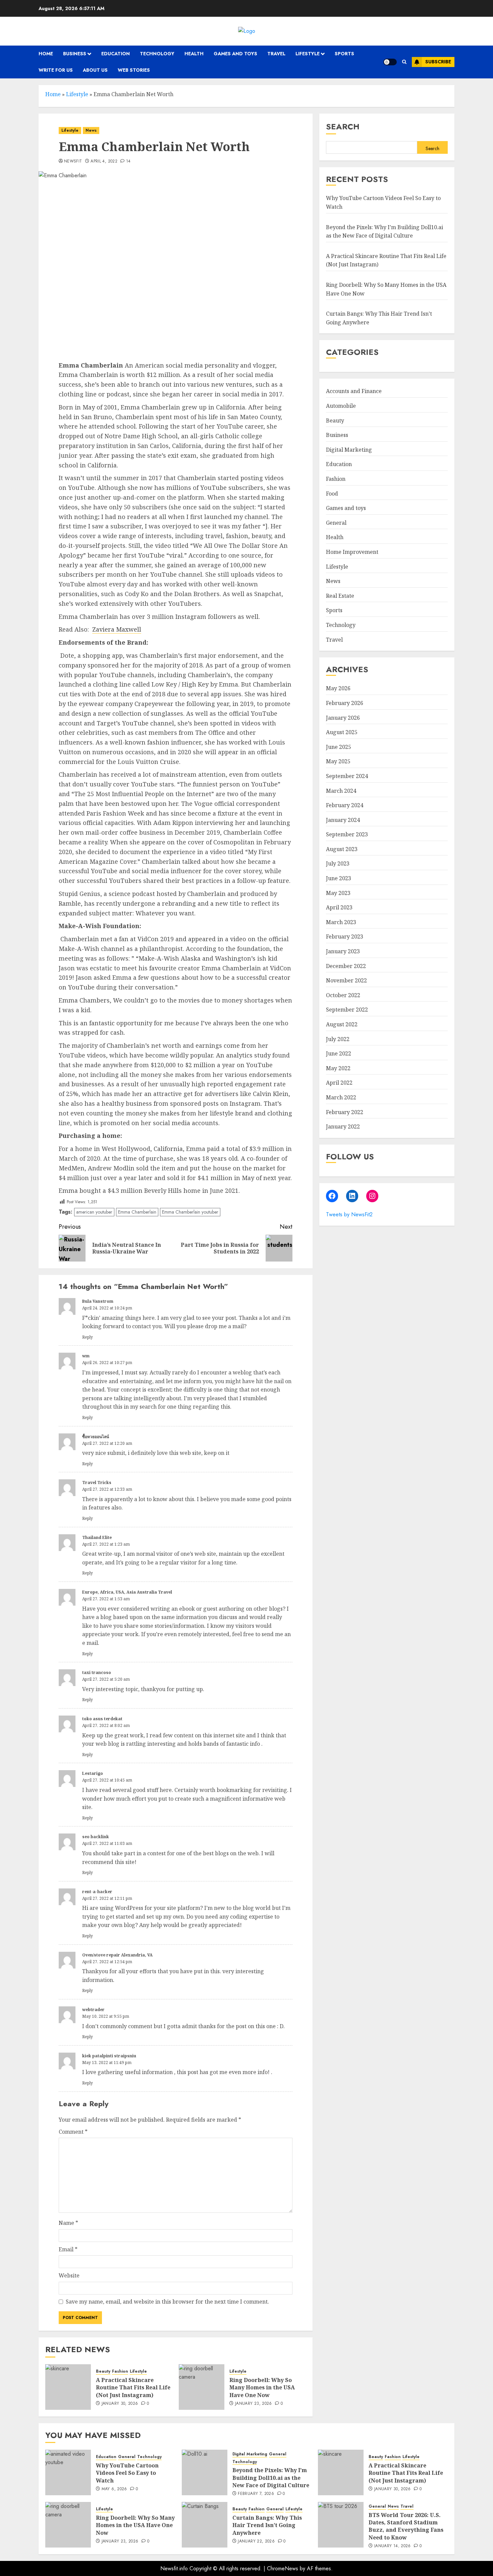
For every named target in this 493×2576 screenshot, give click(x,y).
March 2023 (341, 922)
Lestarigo (93, 1773)
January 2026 (343, 718)
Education (116, 54)
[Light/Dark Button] (390, 62)
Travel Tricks (97, 1483)
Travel (276, 54)
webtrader (93, 2010)
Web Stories (134, 70)
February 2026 (345, 703)
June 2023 (339, 878)
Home (46, 54)
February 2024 (345, 806)
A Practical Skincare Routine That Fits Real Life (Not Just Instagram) (133, 2388)
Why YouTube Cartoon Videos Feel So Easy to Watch (127, 2473)
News (91, 130)
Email (68, 2249)
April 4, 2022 (104, 162)
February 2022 (345, 1112)
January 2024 (343, 820)
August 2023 (342, 849)
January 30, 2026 (120, 2404)
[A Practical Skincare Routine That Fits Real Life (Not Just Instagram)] (68, 2387)
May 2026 (338, 689)
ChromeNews (283, 2568)
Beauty (103, 2371)
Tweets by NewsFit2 (349, 1214)
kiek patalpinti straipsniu (109, 2056)
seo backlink (96, 1837)
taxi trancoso (97, 1672)
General (336, 523)
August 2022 (342, 1024)
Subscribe (438, 62)
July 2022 (338, 1039)
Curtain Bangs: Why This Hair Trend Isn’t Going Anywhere (267, 2525)
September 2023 (347, 835)
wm (86, 1356)
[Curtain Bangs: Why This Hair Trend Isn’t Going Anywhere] (205, 2525)
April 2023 (339, 908)
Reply (88, 1337)
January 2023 (343, 951)
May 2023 (338, 893)
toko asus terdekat (102, 1719)
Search (343, 126)
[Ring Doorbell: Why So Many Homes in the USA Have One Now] (202, 2387)
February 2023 (345, 937)
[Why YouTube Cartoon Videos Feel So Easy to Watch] (68, 2472)
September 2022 (347, 1010)
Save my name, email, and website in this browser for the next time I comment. (167, 2302)
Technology (157, 54)
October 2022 (343, 995)
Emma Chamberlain (137, 1212)
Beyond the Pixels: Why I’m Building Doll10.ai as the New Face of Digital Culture (271, 2478)
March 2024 (341, 791)
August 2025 (342, 732)
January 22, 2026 (256, 2541)
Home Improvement (352, 552)
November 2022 (346, 981)
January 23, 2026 (254, 2404)
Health (194, 54)
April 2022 (339, 1083)
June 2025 (339, 747)
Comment (73, 2132)
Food (332, 494)
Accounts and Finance (354, 391)
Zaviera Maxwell (117, 629)
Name (68, 2223)
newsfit (73, 162)
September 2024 (347, 776)
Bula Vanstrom (98, 1301)
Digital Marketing (349, 450)
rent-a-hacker (97, 1892)
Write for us (56, 70)
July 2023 (338, 864)
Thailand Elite (97, 1537)
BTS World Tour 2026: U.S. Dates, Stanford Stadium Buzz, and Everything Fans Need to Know (406, 2526)
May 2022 (338, 1068)
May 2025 (338, 762)
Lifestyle (308, 54)
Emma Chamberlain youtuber (190, 1212)
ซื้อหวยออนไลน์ (96, 1437)
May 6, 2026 (114, 2489)
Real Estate (340, 596)
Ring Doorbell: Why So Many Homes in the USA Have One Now (262, 2388)
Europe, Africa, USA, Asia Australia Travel (127, 1592)
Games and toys (235, 54)
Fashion (120, 2371)
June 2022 (339, 1054)
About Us (95, 70)
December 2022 (346, 966)
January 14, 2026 (393, 2546)
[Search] (404, 62)
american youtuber (94, 1212)
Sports (344, 54)
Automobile (341, 406)
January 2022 (343, 1127)
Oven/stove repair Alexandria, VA (117, 1955)
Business (75, 54)
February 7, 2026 (256, 2494)
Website (69, 2275)
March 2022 (341, 1097)
